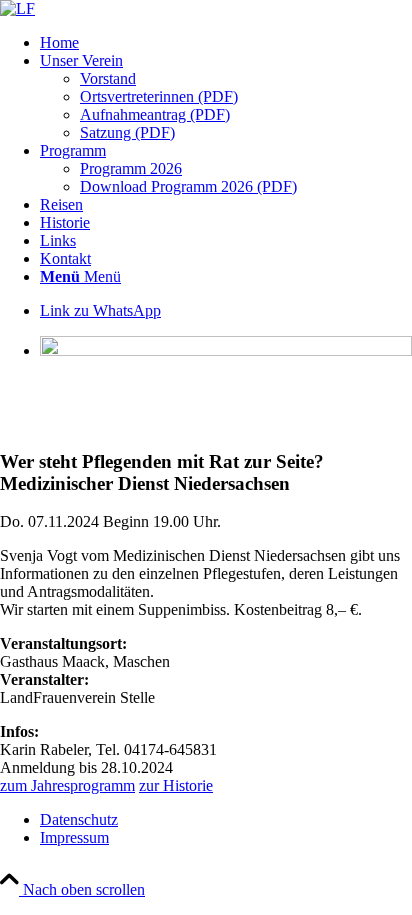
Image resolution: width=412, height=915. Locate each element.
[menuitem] (226, 43)
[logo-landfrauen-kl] (17, 8)
